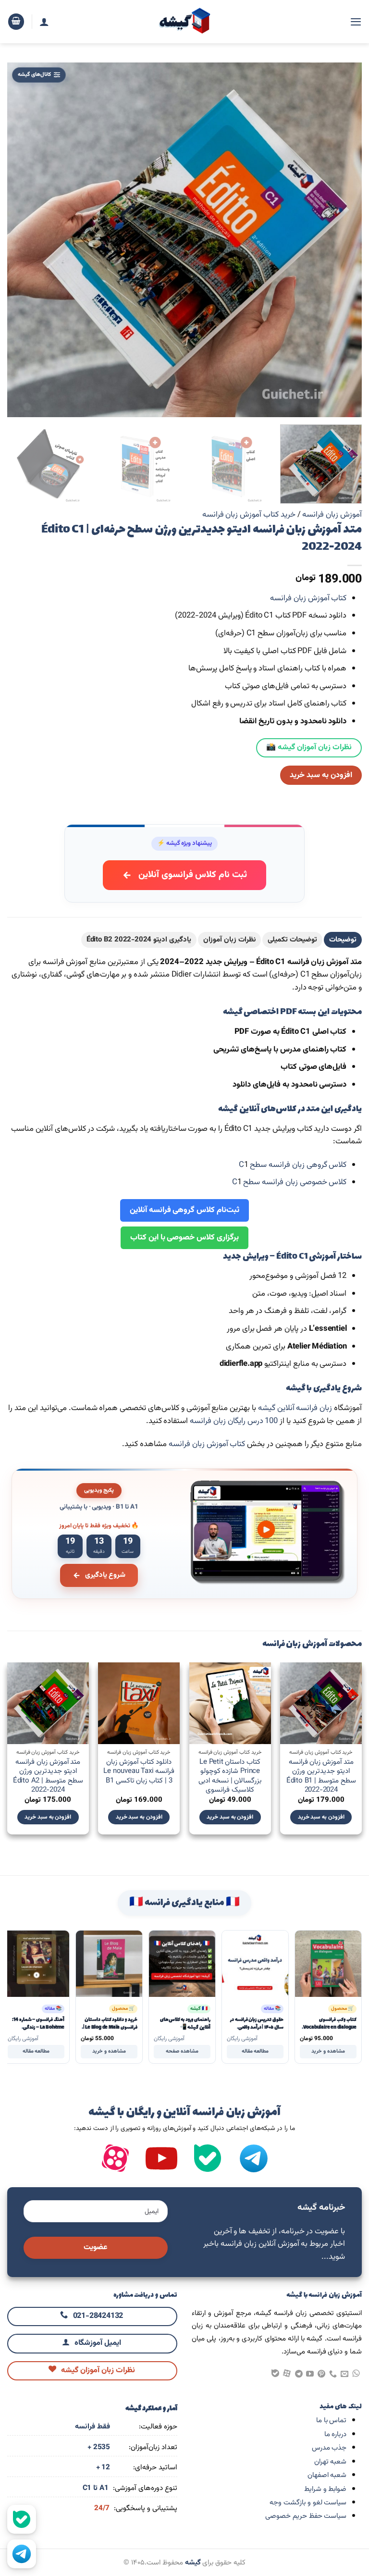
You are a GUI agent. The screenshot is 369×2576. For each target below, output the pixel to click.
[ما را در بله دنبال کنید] (22, 2519)
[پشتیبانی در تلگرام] (22, 2554)
